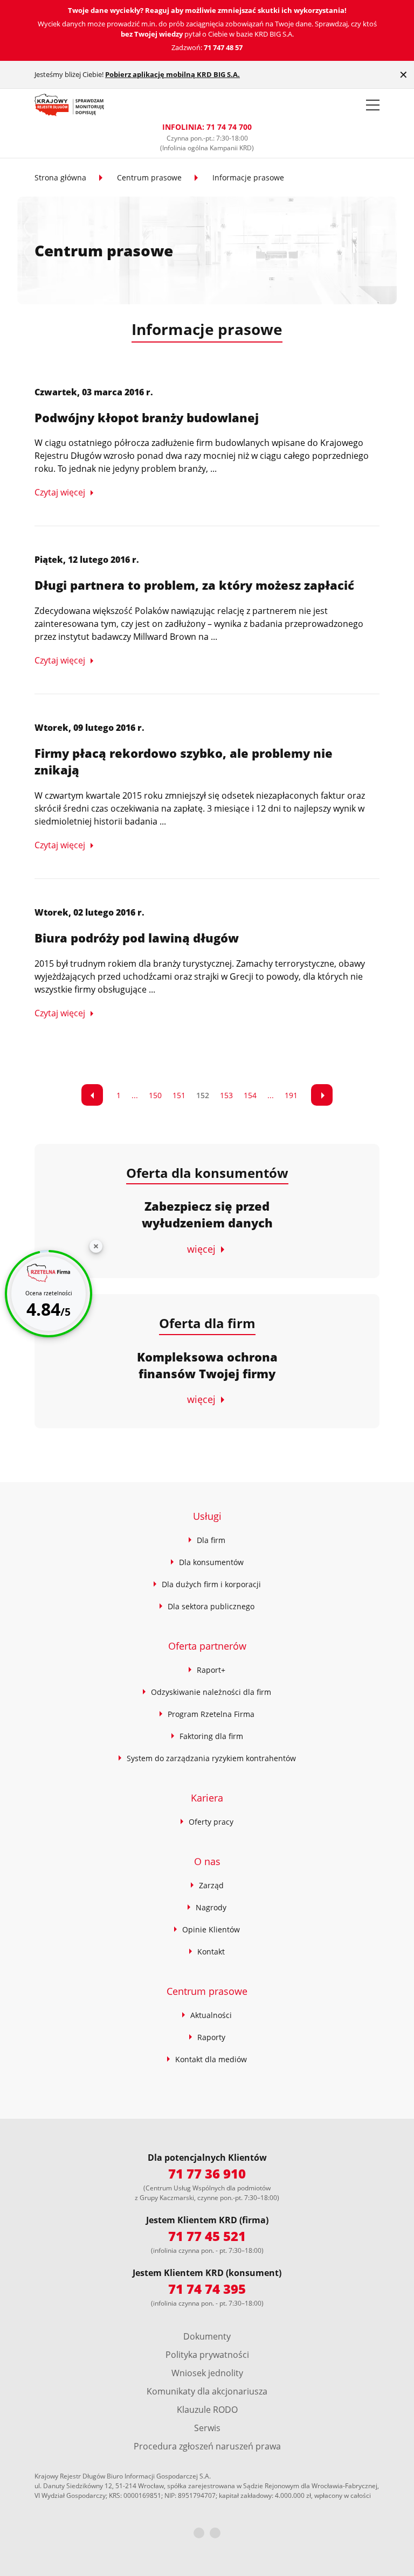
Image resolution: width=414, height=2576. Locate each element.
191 (291, 1095)
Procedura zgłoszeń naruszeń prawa (207, 2446)
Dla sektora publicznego (211, 1606)
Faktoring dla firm (211, 1736)
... (135, 1095)
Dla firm (211, 1540)
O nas (207, 1861)
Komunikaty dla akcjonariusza (207, 2391)
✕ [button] (403, 75)
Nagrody (211, 1907)
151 (179, 1095)
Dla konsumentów (211, 1562)
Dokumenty (207, 2336)
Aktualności (211, 2015)
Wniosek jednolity (207, 2373)
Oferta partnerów (207, 1646)
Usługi (207, 1516)
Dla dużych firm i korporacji (211, 1584)
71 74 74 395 (207, 2289)
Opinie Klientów (211, 1929)
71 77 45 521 (207, 2236)
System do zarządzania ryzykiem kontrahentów (211, 1758)
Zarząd (211, 1885)
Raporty (211, 2037)
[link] (92, 1095)
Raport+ (211, 1670)
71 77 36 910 (207, 2173)
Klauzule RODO (207, 2410)
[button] (373, 105)
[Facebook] (199, 2533)
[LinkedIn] (215, 2533)
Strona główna (60, 177)
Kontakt (211, 1952)
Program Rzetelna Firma (211, 1714)
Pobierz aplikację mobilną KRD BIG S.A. (172, 74)
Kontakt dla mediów (211, 2059)
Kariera (207, 1798)
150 (155, 1095)
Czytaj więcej (60, 492)
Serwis (207, 2428)
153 (226, 1095)
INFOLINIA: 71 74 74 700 (207, 127)
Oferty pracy (211, 1822)
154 (250, 1095)
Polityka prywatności (207, 2355)
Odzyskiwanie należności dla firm (211, 1692)
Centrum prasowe (149, 177)
